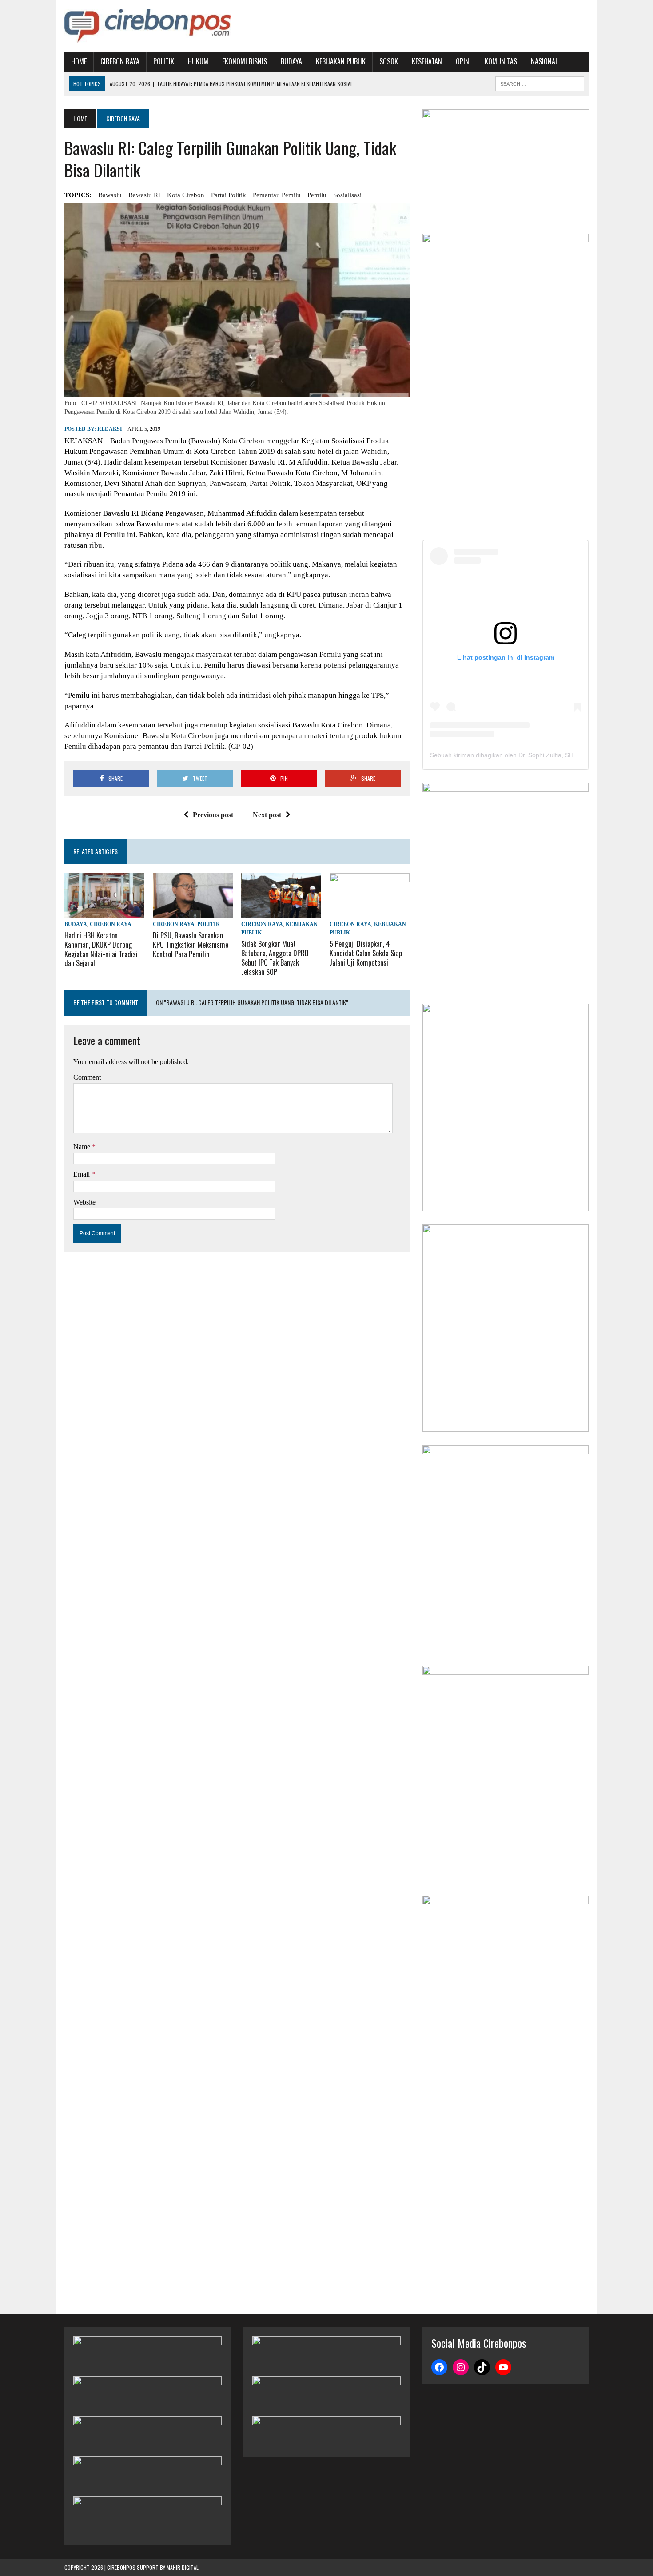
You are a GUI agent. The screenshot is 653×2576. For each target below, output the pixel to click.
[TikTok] (482, 2367)
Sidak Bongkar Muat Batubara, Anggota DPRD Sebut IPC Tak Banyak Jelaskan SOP (275, 958)
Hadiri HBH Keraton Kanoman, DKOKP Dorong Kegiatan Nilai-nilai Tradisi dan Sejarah (101, 949)
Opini (463, 61)
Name (83, 1147)
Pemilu (317, 195)
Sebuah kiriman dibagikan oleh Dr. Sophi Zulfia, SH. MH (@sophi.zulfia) (530, 755)
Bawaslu (110, 195)
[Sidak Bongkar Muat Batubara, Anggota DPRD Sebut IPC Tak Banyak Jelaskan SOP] (281, 912)
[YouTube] (503, 2367)
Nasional (544, 61)
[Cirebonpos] (147, 26)
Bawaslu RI (144, 195)
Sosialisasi (347, 195)
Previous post (213, 815)
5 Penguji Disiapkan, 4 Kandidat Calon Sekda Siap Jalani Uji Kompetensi (366, 953)
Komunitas (501, 61)
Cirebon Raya (120, 61)
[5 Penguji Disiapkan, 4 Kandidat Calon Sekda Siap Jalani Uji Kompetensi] (370, 912)
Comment (87, 1077)
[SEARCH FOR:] (540, 83)
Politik (164, 61)
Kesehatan (427, 61)
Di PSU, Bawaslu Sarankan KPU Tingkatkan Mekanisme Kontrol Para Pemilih (191, 945)
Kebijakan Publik (341, 61)
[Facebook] (439, 2367)
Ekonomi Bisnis (245, 61)
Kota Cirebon (186, 195)
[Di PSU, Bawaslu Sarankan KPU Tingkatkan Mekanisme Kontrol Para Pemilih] (193, 912)
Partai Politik (229, 195)
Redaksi (110, 429)
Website (84, 1202)
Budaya (291, 61)
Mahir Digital (183, 2567)
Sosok (389, 61)
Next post (267, 815)
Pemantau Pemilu (277, 195)
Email (82, 1174)
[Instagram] (461, 2367)
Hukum (198, 61)
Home (79, 61)
